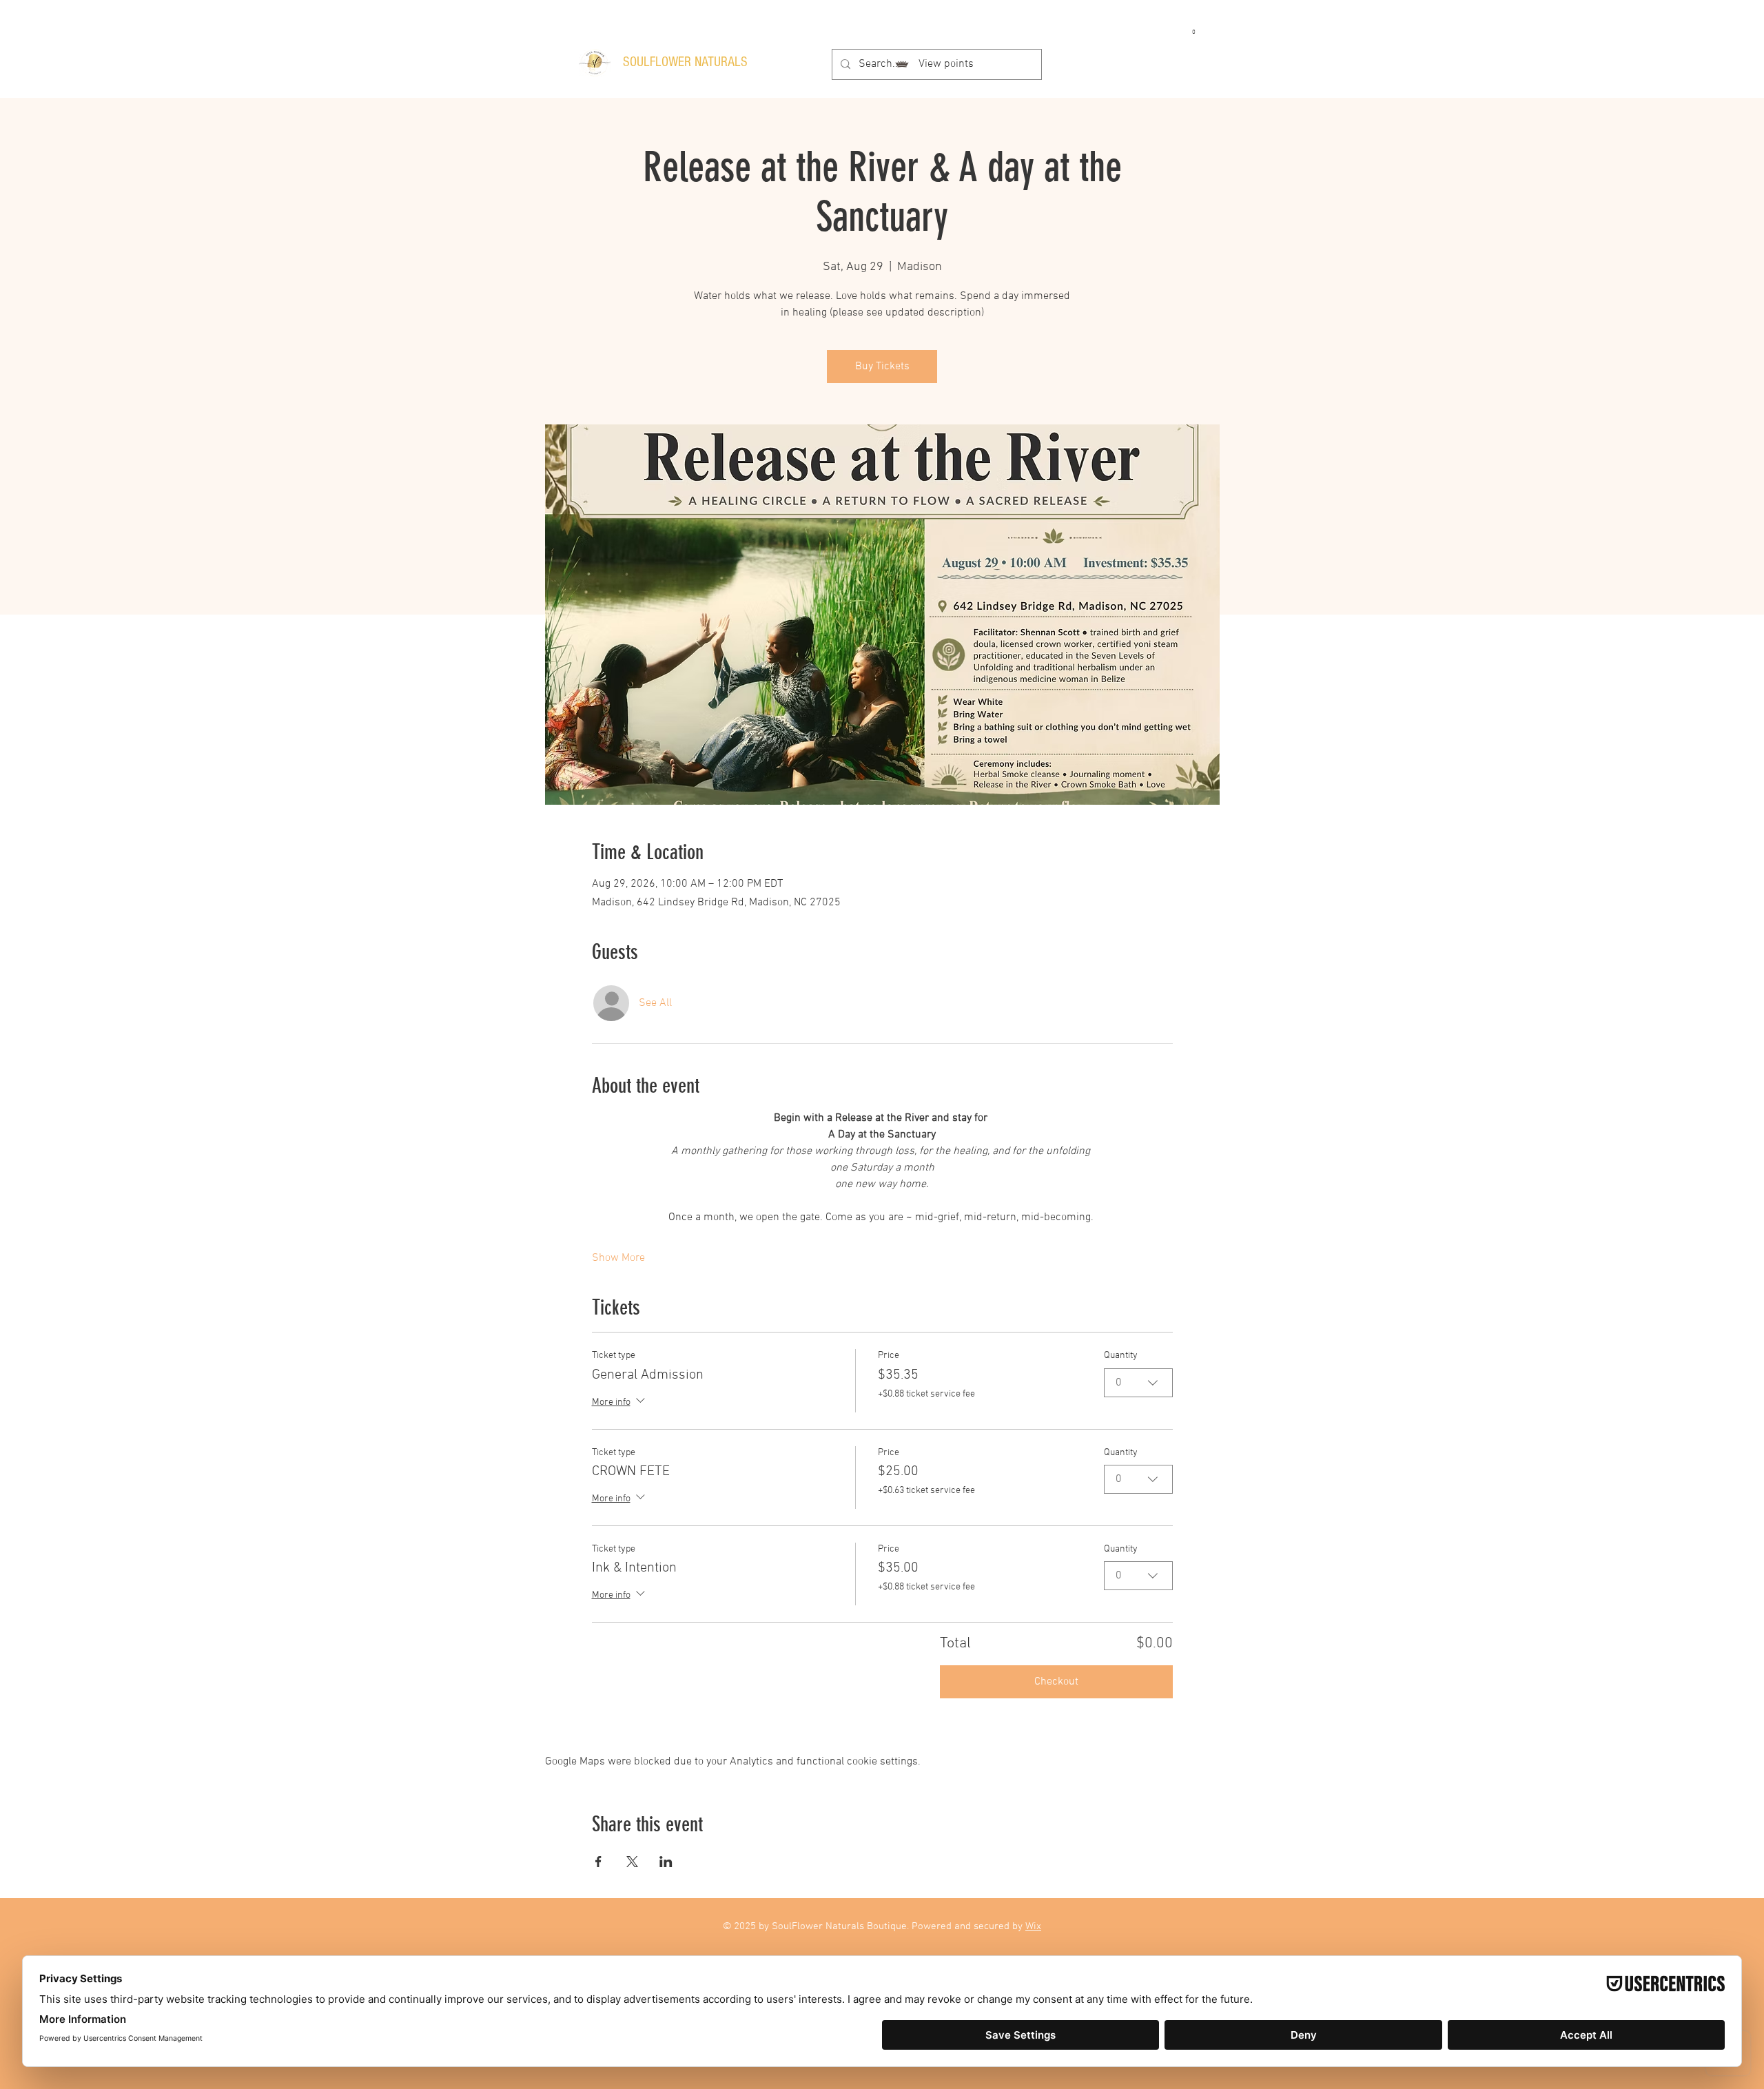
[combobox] (1138, 1383)
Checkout (1056, 1682)
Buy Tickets (882, 367)
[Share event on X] (632, 1862)
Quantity (1121, 1356)
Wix (1033, 1926)
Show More (618, 1258)
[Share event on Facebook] (598, 1862)
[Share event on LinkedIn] (666, 1862)
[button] (1193, 28)
